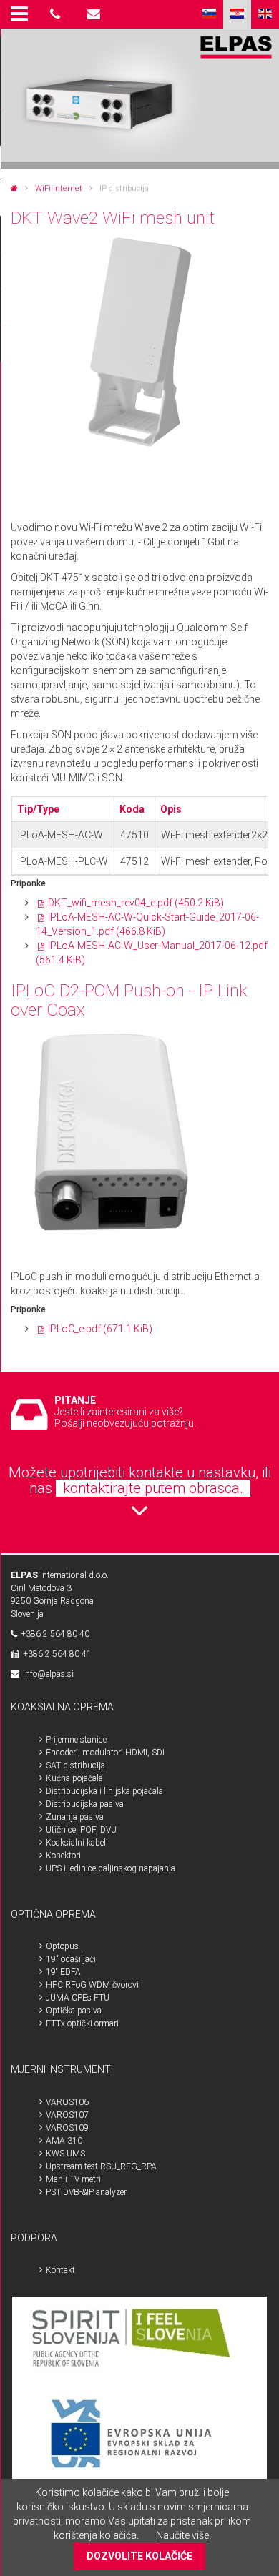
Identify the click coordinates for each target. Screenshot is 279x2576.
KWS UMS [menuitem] (65, 2154)
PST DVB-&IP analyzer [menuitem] (86, 2192)
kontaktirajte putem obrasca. (153, 1488)
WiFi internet (59, 188)
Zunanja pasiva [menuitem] (75, 1817)
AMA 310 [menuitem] (64, 2141)
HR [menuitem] (237, 14)
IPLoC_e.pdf (100, 1329)
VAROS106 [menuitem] (67, 2102)
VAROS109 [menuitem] (67, 2128)
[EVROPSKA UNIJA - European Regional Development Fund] (140, 2435)
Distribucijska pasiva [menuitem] (85, 1804)
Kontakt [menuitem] (60, 2270)
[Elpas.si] (14, 188)
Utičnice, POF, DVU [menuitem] (81, 1830)
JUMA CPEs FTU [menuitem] (78, 1998)
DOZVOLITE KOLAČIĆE (139, 2556)
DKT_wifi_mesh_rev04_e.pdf (136, 903)
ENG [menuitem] (265, 14)
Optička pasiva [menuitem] (74, 2011)
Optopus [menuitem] (62, 1946)
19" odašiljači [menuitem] (71, 1959)
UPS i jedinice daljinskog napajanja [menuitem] (111, 1868)
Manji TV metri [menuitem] (73, 2179)
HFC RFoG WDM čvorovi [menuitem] (92, 1985)
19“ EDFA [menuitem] (63, 1972)
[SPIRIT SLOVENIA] (140, 2342)
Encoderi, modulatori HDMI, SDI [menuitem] (105, 1753)
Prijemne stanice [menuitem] (76, 1740)
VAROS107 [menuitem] (67, 2115)
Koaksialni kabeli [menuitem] (77, 1843)
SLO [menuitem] (209, 14)
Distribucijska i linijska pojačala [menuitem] (104, 1791)
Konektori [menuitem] (63, 1856)
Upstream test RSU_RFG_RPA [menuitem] (101, 2166)
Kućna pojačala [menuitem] (74, 1778)
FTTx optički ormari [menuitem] (82, 2023)
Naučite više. (183, 2535)
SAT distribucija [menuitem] (75, 1765)
